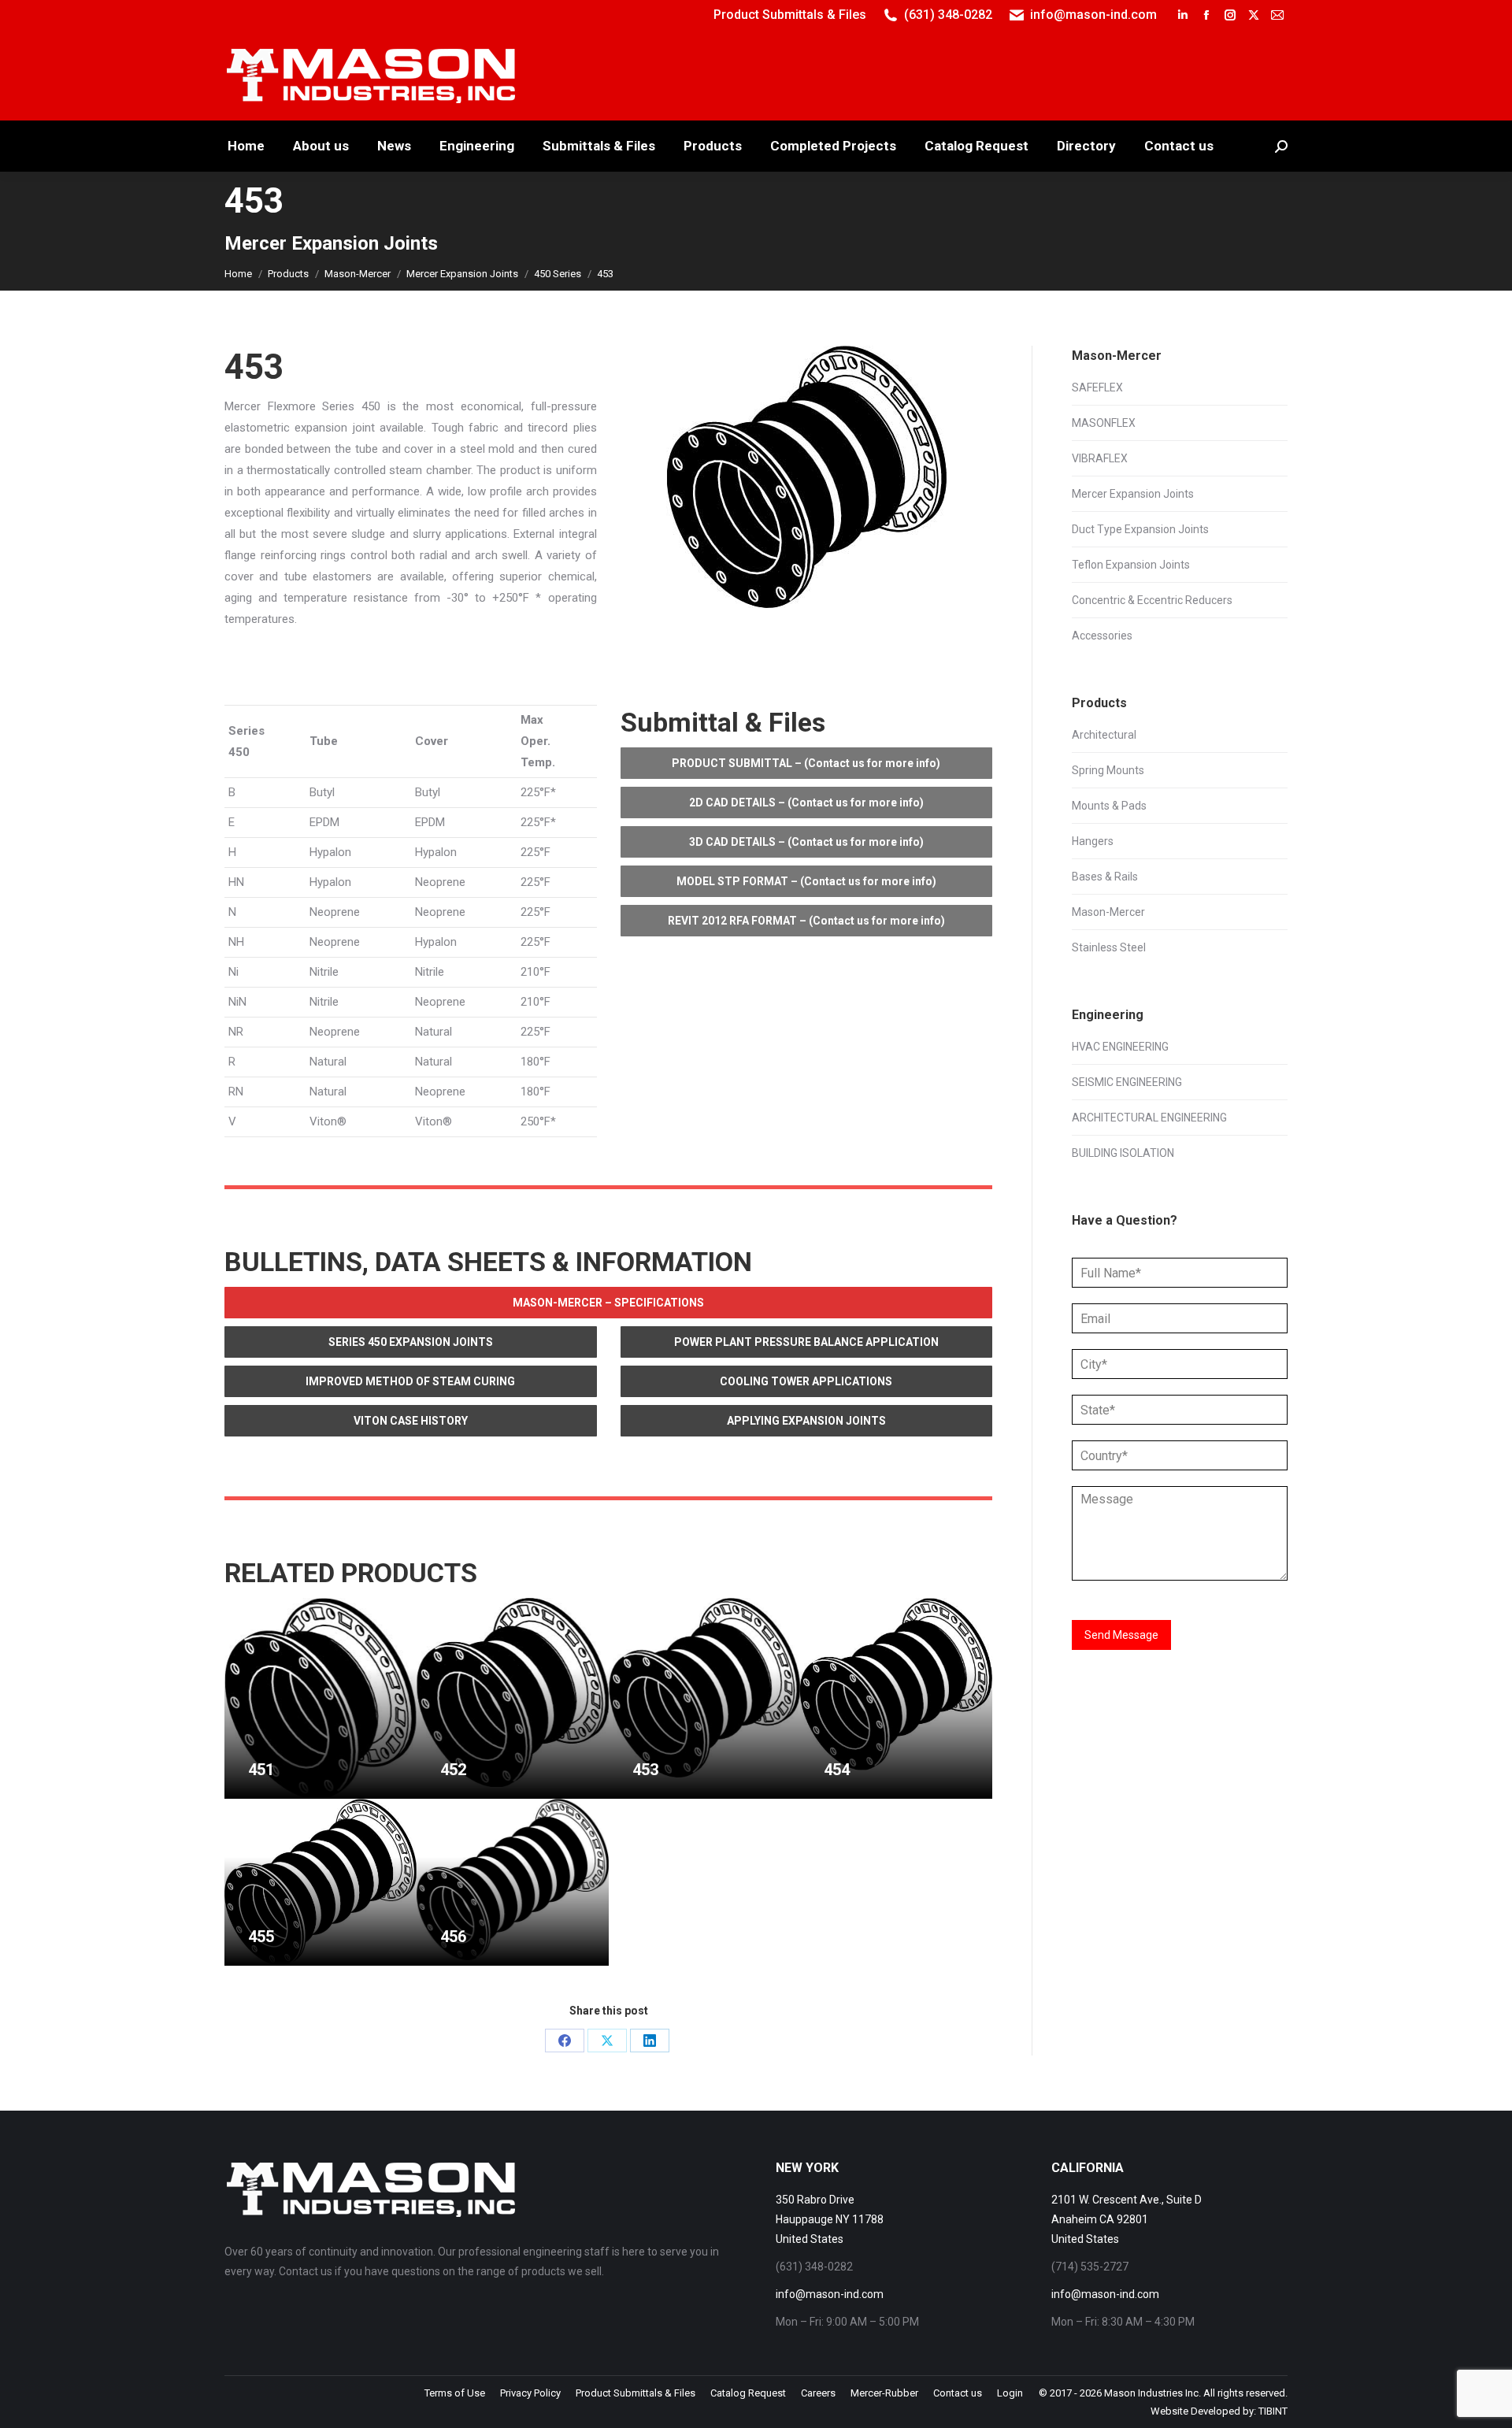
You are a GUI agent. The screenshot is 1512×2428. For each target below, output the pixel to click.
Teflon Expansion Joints (1131, 565)
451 (261, 1770)
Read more (275, 1792)
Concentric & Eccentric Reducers (1152, 600)
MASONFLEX (1104, 423)
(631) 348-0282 (948, 15)
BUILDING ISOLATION (1123, 1153)
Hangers (1093, 841)
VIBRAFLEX (1100, 458)
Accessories (1102, 636)
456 (453, 1937)
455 (261, 1937)
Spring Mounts (1108, 770)
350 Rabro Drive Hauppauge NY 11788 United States (830, 2219)
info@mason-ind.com (1093, 15)
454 (837, 1770)
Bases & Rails (1105, 877)
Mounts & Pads (1109, 806)
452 (453, 1770)
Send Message (1121, 1635)
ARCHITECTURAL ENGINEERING (1149, 1118)
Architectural (1104, 735)
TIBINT (1273, 2411)
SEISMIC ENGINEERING (1127, 1082)
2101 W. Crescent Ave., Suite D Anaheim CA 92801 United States (1127, 2219)
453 (645, 1770)
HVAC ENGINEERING (1120, 1047)
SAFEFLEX (1097, 387)
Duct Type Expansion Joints (1140, 529)
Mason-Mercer (1108, 912)
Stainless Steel (1109, 947)
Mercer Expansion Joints (1133, 494)
